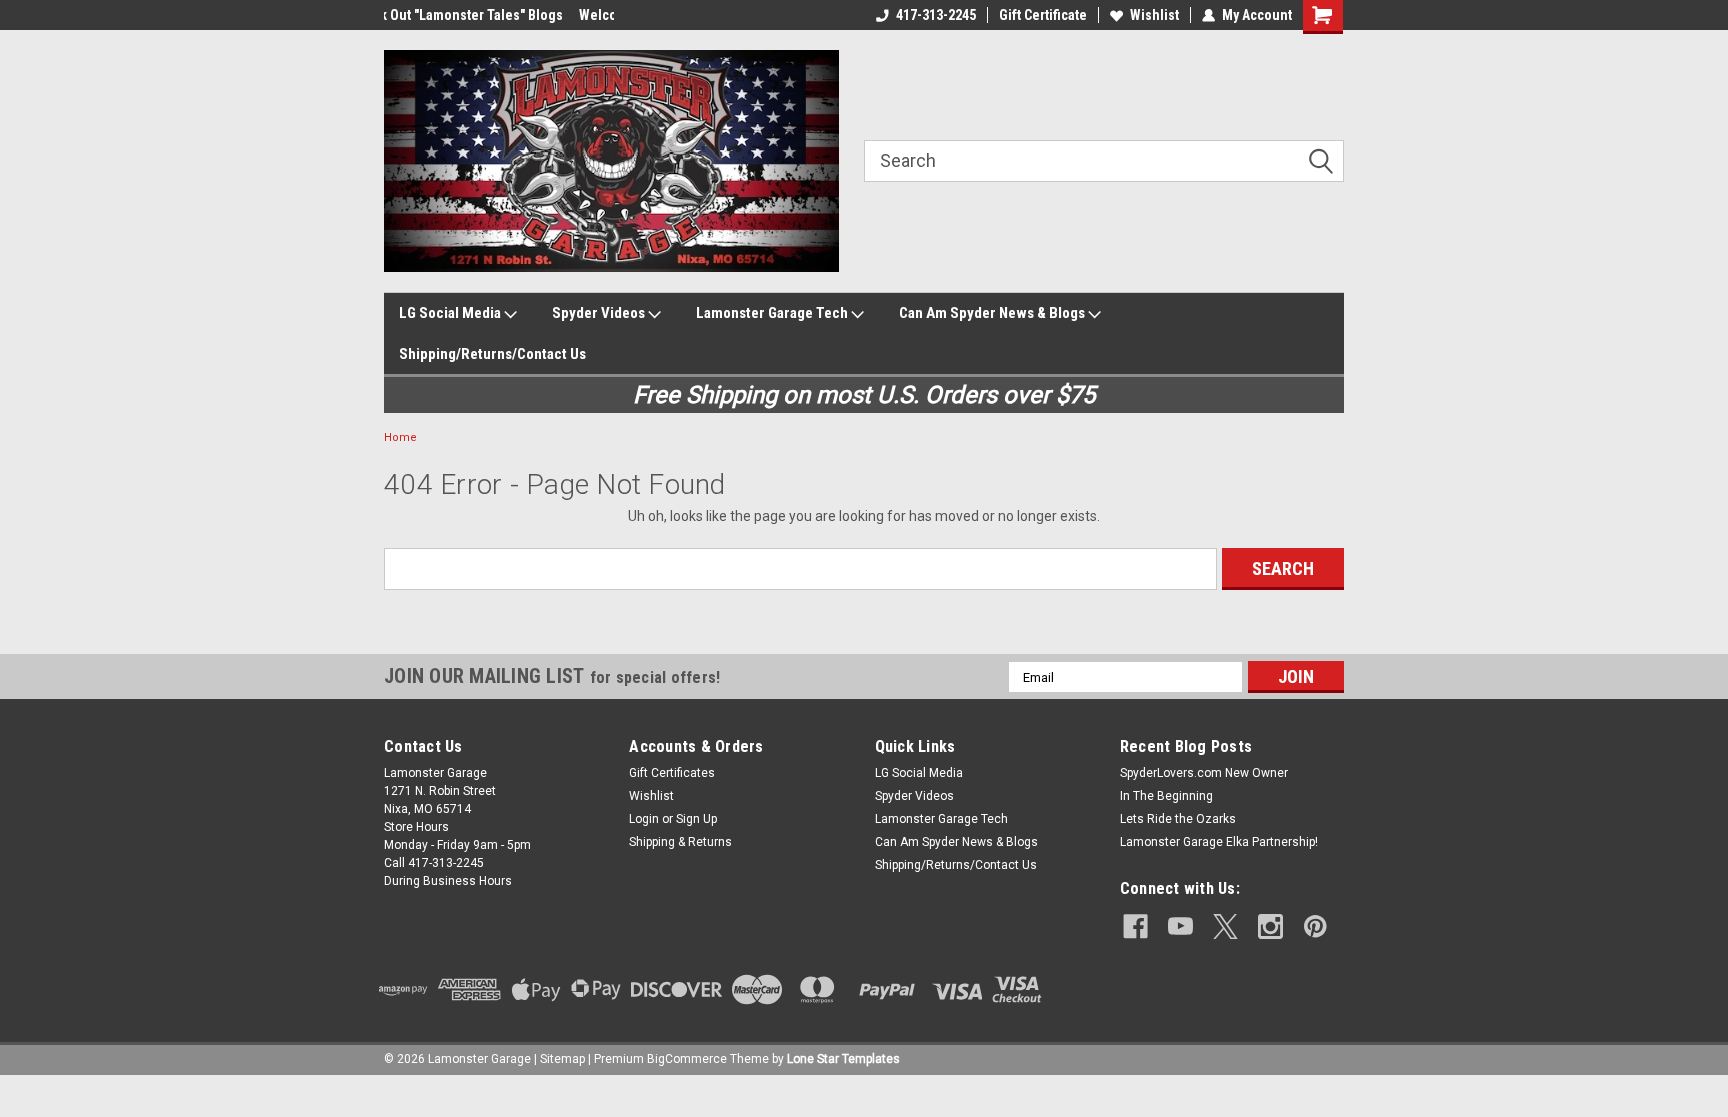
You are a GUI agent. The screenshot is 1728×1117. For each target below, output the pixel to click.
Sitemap (562, 1059)
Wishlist (1154, 15)
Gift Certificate (1043, 15)
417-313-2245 (936, 15)
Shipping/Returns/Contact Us (492, 354)
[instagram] (1270, 926)
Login (644, 819)
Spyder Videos (600, 313)
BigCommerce (687, 1059)
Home (400, 437)
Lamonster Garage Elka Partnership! (1219, 842)
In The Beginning (1166, 796)
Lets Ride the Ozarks (1178, 819)
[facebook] (1135, 926)
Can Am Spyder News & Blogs (993, 313)
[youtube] (1180, 926)
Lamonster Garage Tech (773, 313)
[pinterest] (1315, 926)
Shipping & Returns (680, 842)
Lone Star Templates (843, 1059)
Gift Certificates (672, 773)
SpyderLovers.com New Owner (1204, 773)
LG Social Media (451, 313)
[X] (1225, 926)
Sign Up (696, 819)
